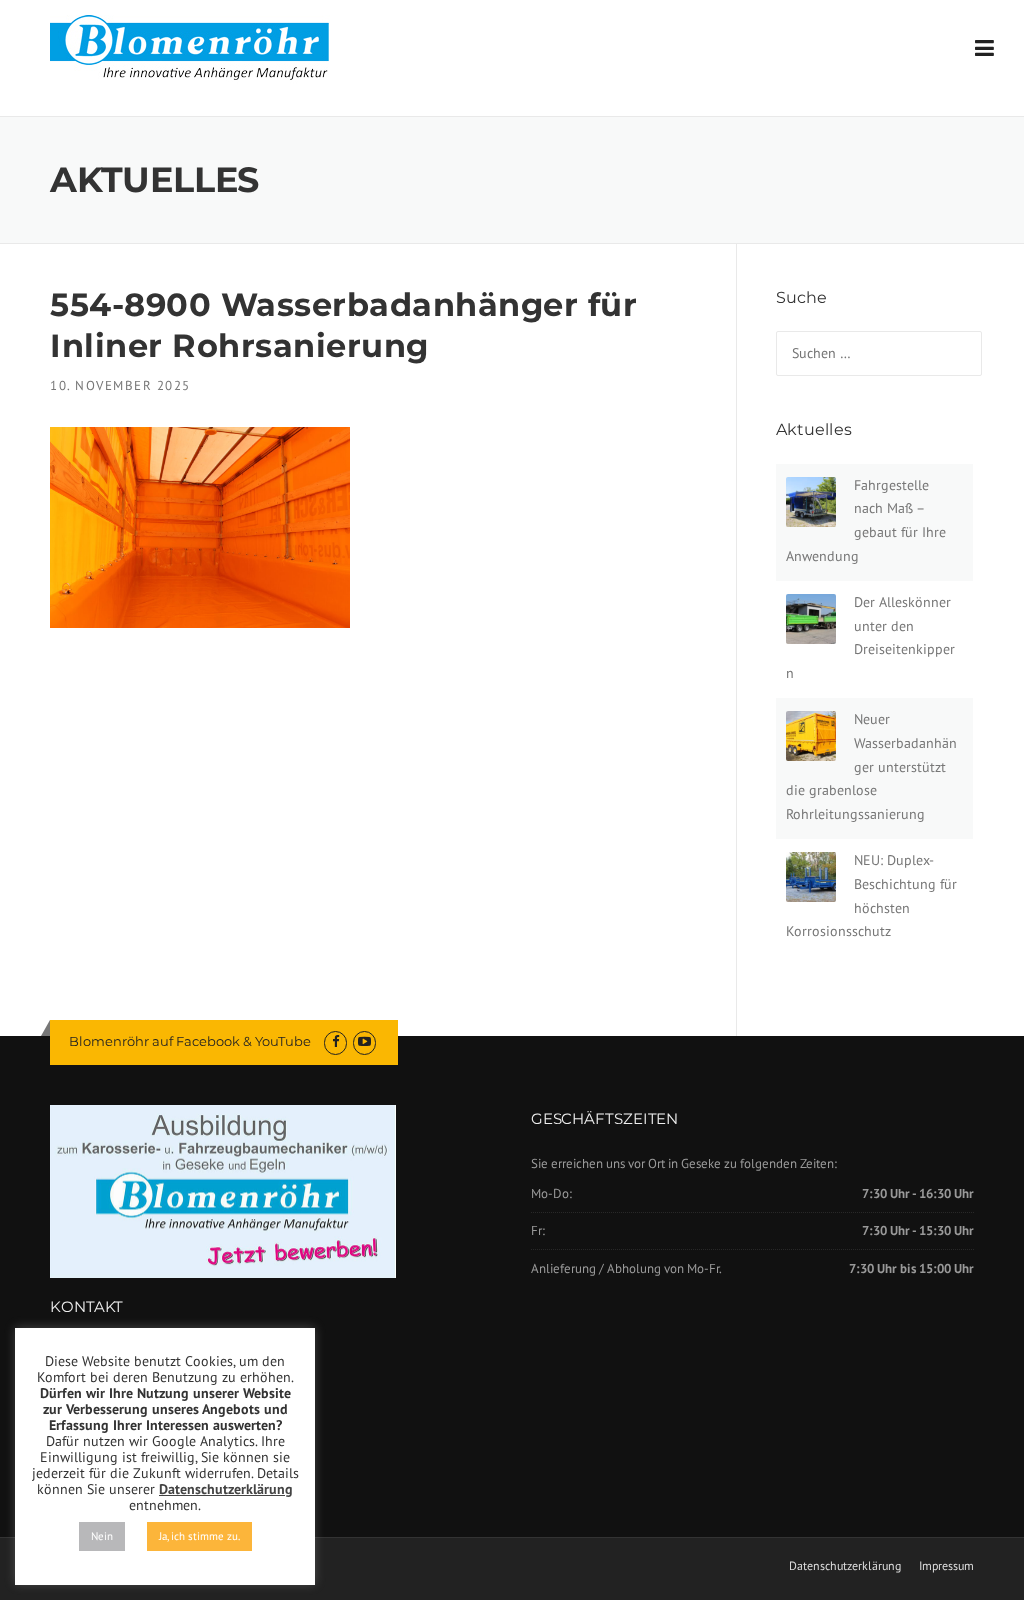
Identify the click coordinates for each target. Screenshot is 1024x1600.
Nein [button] (102, 1536)
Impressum (946, 1566)
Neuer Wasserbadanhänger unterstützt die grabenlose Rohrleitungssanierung (871, 766)
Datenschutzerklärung (845, 1566)
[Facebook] (335, 1041)
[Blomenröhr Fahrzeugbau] (200, 48)
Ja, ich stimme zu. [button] (199, 1536)
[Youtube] (364, 1041)
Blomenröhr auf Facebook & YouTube (190, 1041)
